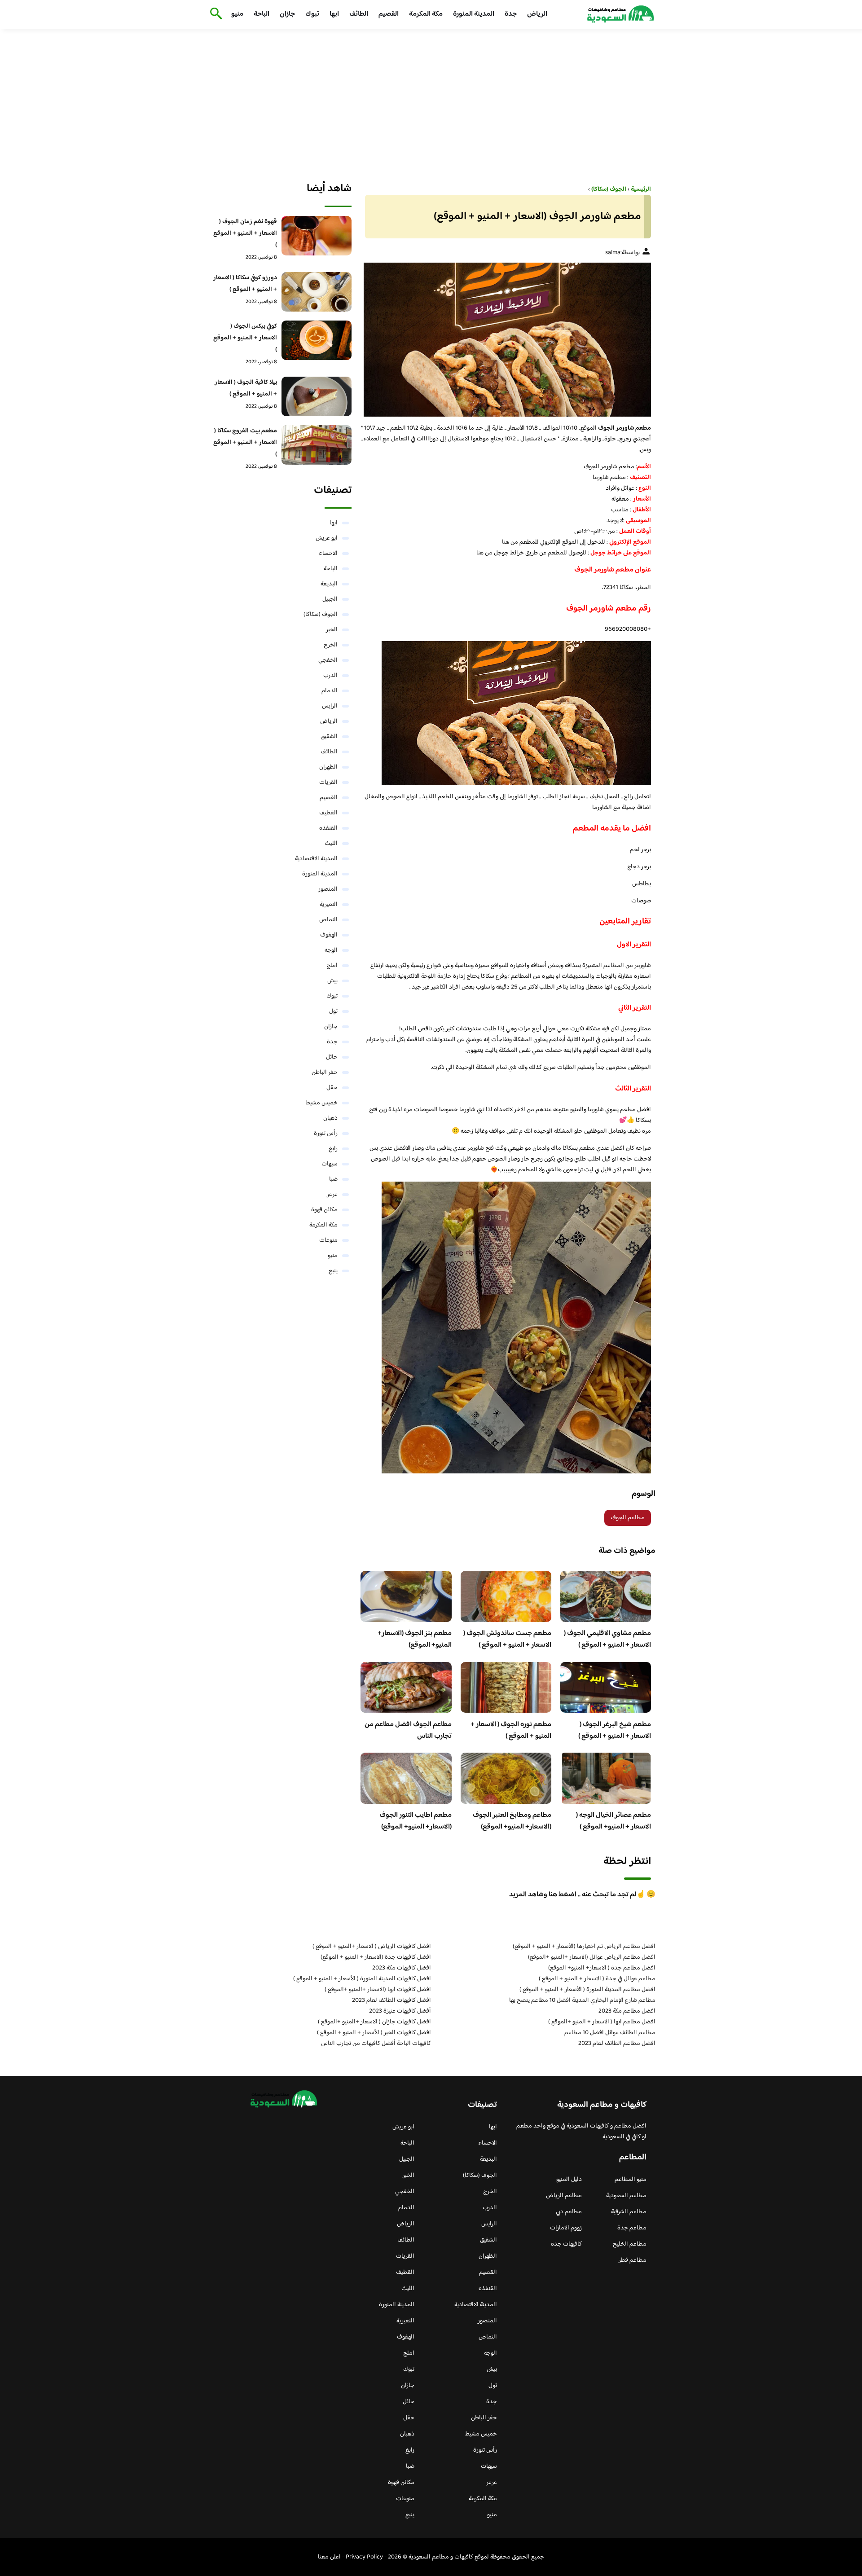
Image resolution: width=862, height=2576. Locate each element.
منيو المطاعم (631, 2180)
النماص (328, 920)
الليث (331, 844)
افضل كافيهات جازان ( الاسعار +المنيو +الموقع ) (374, 2022)
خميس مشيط (322, 1103)
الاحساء (328, 554)
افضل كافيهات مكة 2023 (402, 1968)
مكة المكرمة (426, 14)
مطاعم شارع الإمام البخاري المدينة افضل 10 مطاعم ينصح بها (582, 2000)
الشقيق (329, 737)
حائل (332, 1057)
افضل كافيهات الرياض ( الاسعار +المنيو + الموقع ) (372, 1947)
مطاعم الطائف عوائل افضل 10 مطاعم (610, 2033)
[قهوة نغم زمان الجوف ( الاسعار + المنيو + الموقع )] (317, 236)
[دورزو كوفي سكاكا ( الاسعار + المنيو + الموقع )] (317, 292)
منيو (237, 14)
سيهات (330, 1164)
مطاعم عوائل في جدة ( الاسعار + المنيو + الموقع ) (597, 1979)
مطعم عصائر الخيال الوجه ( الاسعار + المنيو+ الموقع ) (614, 1821)
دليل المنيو (569, 2180)
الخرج (331, 645)
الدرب (330, 676)
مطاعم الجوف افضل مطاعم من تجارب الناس (408, 1730)
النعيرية (329, 905)
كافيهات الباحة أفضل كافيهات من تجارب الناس (376, 2044)
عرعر (332, 1195)
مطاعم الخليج (630, 2244)
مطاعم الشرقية (629, 2212)
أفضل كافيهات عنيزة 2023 (400, 2011)
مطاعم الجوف (628, 1518)
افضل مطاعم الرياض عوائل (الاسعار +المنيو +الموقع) (592, 1957)
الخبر (332, 630)
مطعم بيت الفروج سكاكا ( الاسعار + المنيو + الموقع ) (245, 443)
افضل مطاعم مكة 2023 (627, 2011)
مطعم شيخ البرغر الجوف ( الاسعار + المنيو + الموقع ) (615, 1730)
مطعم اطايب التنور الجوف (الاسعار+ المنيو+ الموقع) (416, 1821)
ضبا (333, 1179)
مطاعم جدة (632, 2228)
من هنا (510, 542)
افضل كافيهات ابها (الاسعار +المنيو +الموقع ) (378, 1990)
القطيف (328, 813)
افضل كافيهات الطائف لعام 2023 (391, 2000)
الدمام (330, 691)
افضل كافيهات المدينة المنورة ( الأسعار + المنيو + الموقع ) (362, 1979)
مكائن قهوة (324, 1210)
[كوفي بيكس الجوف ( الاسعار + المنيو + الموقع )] (317, 340)
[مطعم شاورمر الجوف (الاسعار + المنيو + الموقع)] (506, 339)
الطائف (359, 14)
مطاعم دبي (569, 2212)
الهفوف (329, 935)
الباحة (262, 14)
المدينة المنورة (474, 14)
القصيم (389, 14)
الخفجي (328, 660)
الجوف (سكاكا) (321, 615)
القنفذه (328, 828)
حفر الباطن (325, 1073)
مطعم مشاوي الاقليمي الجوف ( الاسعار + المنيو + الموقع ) (607, 1639)
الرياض (537, 14)
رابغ (333, 1149)
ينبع (333, 1271)
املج (332, 966)
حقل (332, 1088)
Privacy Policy (364, 2557)
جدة (511, 14)
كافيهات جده (566, 2244)
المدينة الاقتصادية (316, 859)
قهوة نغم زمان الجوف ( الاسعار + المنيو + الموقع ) (245, 233)
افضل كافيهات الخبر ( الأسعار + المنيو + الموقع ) (374, 2033)
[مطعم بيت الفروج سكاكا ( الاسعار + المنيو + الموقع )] (317, 445)
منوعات (328, 1240)
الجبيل (330, 599)
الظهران (328, 767)
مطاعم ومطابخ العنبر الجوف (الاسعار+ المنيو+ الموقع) (512, 1821)
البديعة (329, 584)
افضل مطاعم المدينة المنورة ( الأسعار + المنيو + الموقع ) (587, 1990)
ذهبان (330, 1118)
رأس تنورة (326, 1134)
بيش (332, 981)
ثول (333, 1011)
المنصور (328, 889)
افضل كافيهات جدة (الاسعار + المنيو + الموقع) (376, 1957)
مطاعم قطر (633, 2260)
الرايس (330, 706)
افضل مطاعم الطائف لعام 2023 (617, 2044)
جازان (287, 14)
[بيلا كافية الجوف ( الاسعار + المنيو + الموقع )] (317, 396)
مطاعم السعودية (626, 2196)
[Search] (214, 14)
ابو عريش (327, 538)
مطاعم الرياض (564, 2196)
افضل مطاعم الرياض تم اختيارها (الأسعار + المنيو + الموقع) (584, 1947)
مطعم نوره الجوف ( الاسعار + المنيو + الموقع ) (511, 1730)
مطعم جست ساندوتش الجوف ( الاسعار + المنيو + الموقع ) (507, 1639)
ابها (334, 14)
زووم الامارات (566, 2228)
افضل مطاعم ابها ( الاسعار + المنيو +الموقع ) (602, 2022)
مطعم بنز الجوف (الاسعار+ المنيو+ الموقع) (415, 1639)
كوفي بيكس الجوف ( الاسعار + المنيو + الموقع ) (245, 338)
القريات (328, 782)
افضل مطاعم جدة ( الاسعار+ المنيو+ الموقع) (602, 1968)
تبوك (312, 14)
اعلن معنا (329, 2557)
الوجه (331, 950)
